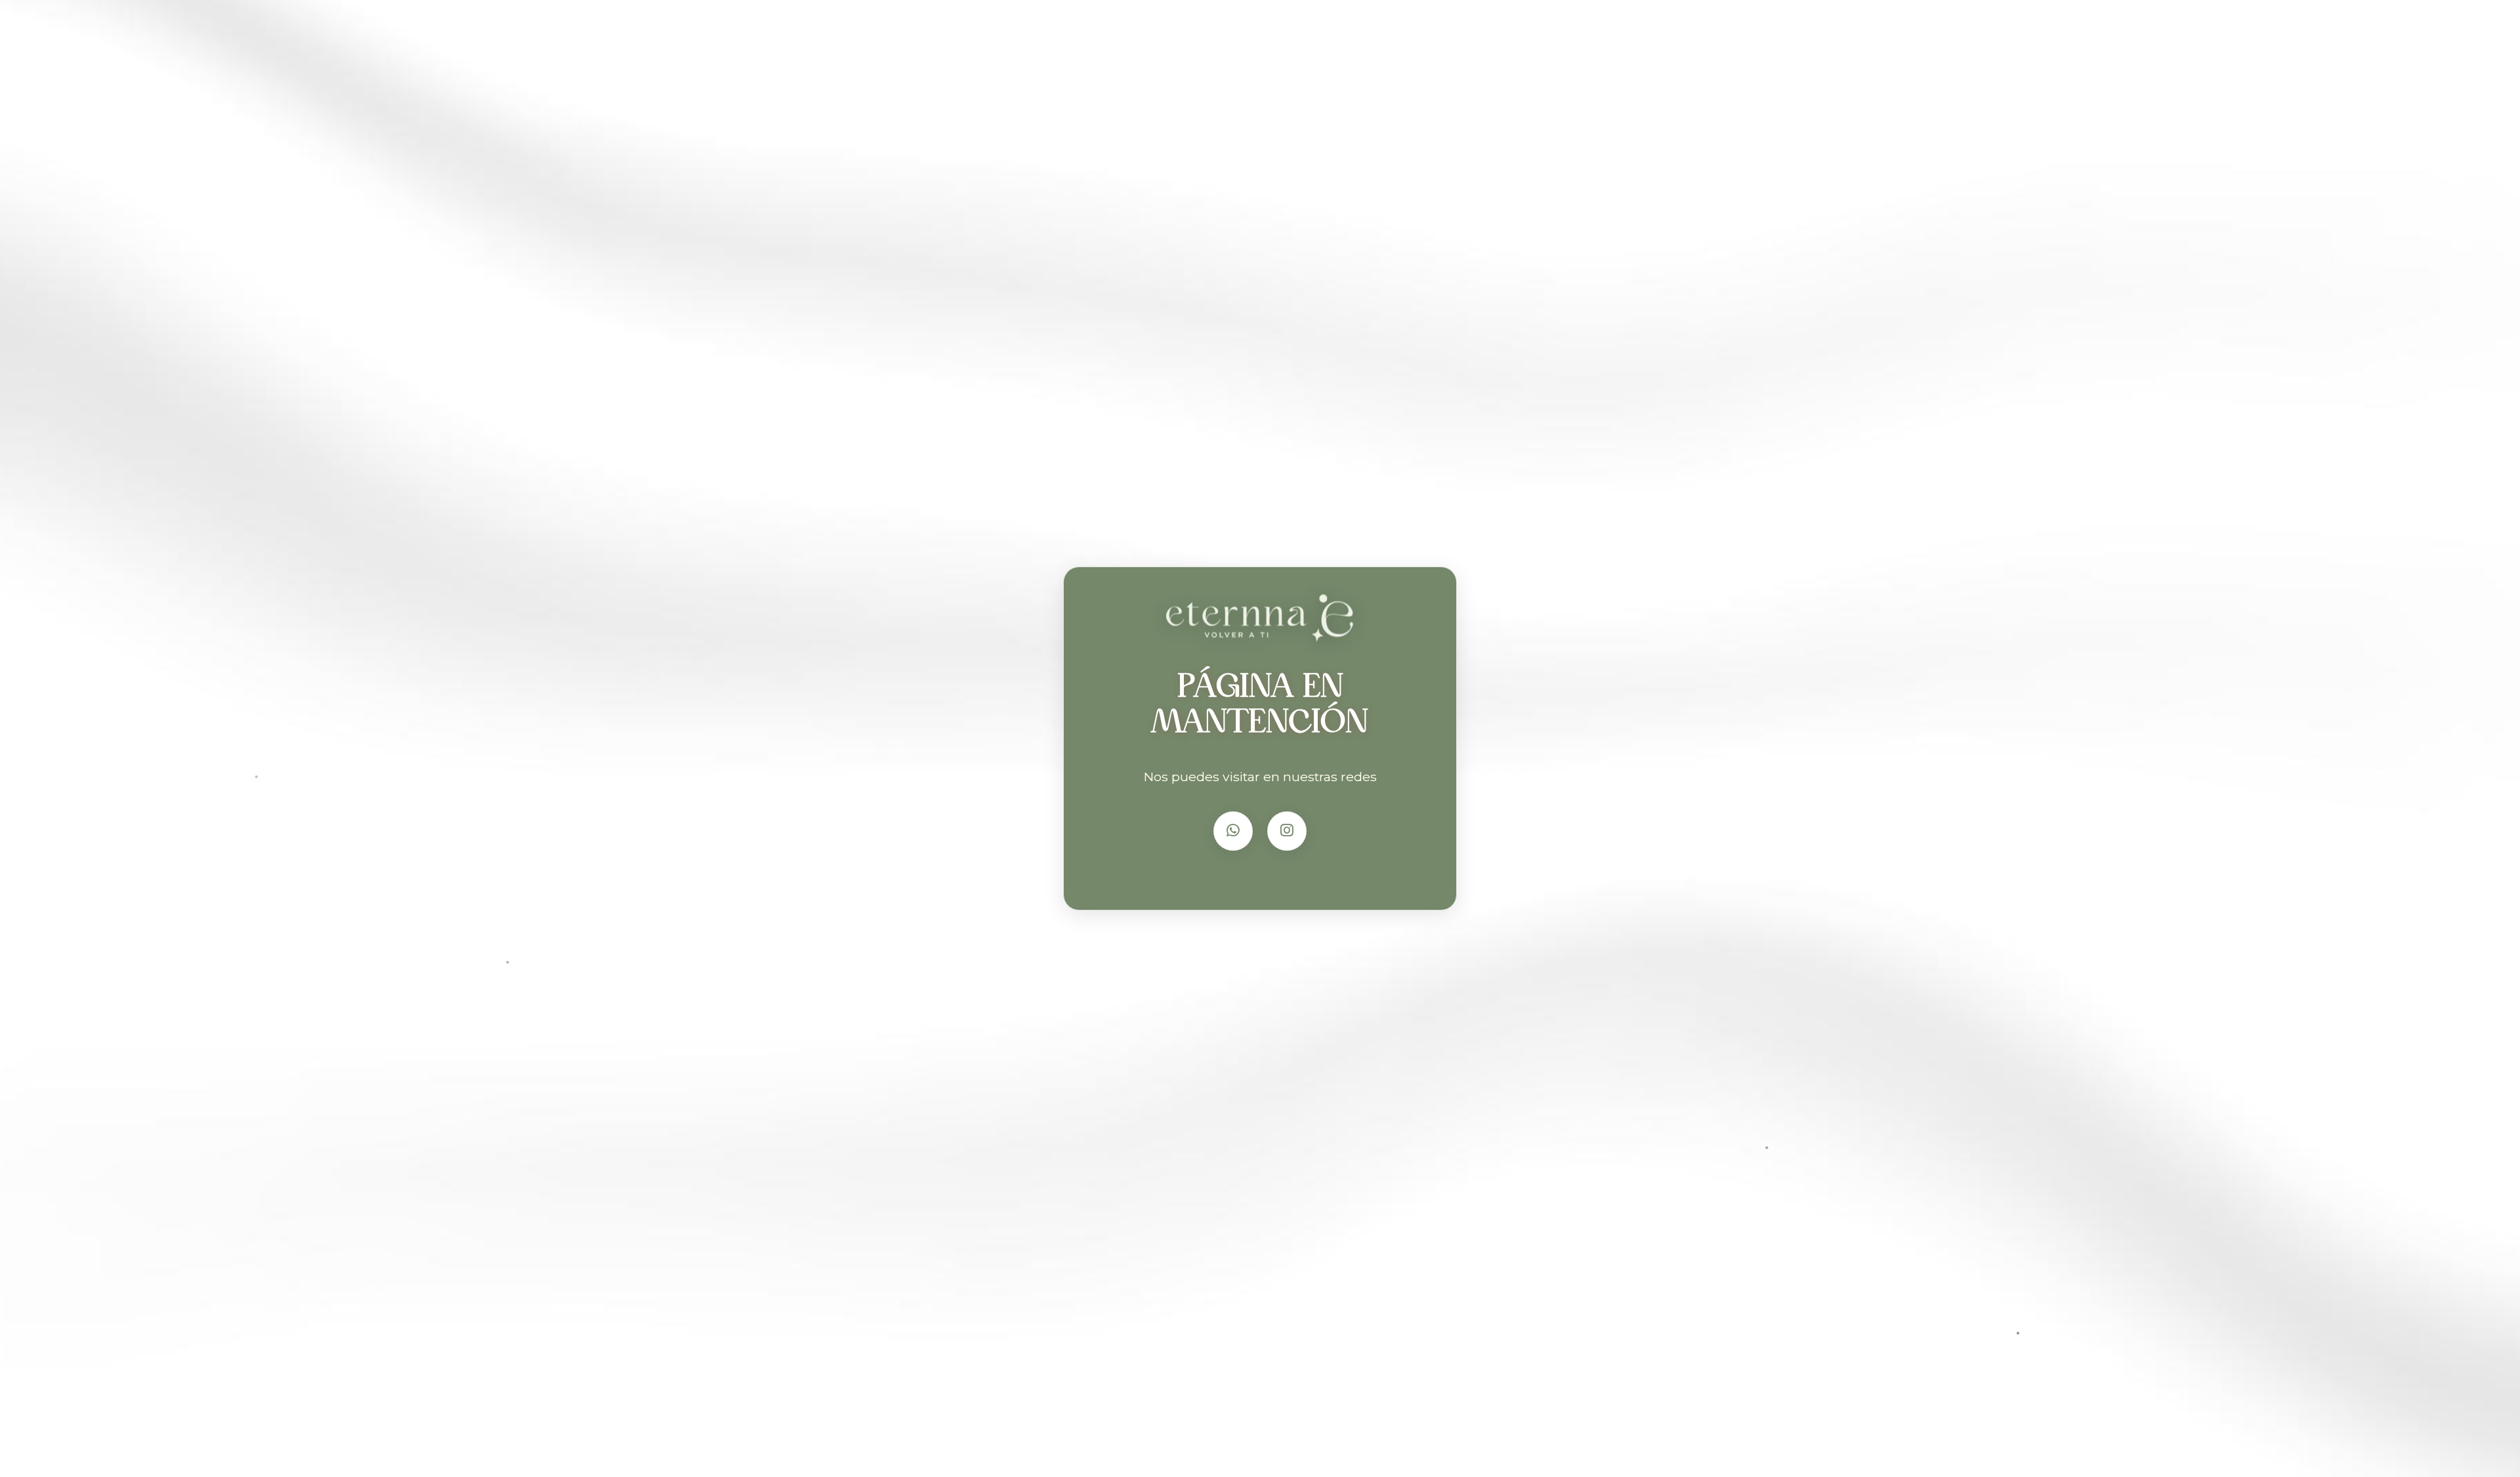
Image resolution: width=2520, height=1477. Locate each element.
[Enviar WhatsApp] (1233, 831)
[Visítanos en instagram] (1287, 831)
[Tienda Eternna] (1260, 623)
